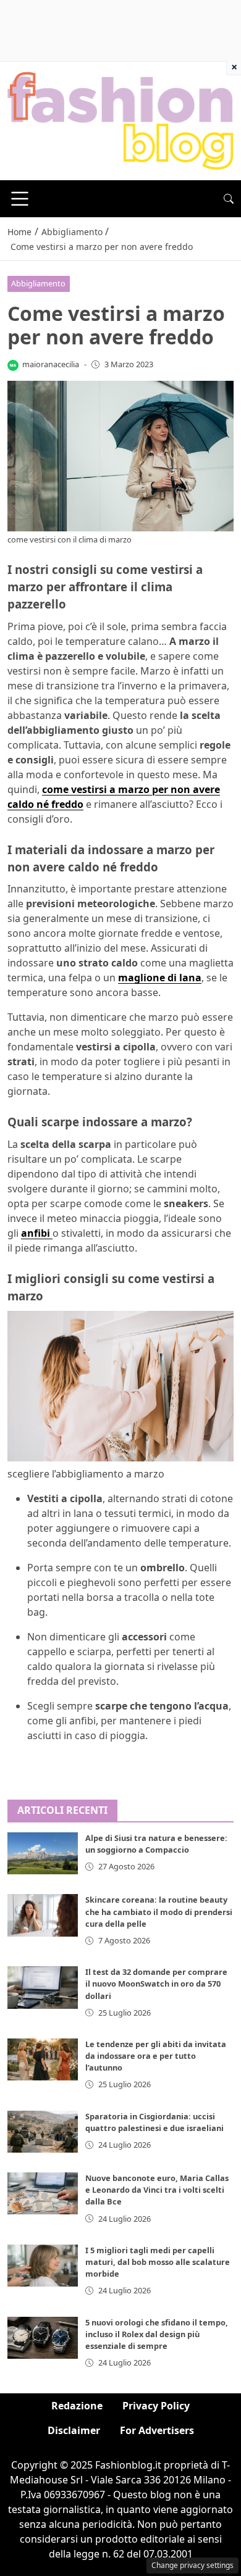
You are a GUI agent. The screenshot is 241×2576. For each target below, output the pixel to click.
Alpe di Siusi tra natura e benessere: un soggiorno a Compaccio (156, 1844)
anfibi (37, 1233)
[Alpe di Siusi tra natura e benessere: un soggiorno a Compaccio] (43, 1853)
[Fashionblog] (120, 120)
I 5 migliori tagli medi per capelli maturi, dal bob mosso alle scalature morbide (158, 2262)
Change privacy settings (192, 2565)
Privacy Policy (156, 2406)
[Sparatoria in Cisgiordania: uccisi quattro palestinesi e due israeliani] (43, 2132)
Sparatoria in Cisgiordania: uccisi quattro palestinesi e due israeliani (154, 2122)
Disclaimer (74, 2430)
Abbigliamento (38, 283)
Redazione (77, 2406)
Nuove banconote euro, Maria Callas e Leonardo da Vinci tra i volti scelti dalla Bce (157, 2190)
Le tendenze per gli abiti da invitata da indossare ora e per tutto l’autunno (156, 2056)
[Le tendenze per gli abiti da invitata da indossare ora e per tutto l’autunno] (43, 2059)
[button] (229, 199)
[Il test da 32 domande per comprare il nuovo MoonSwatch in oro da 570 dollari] (43, 1987)
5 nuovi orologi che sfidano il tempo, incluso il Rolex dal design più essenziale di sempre (157, 2334)
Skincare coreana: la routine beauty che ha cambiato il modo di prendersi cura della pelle (159, 1911)
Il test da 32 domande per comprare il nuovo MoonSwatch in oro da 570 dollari (156, 1984)
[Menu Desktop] (20, 199)
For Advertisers (157, 2430)
